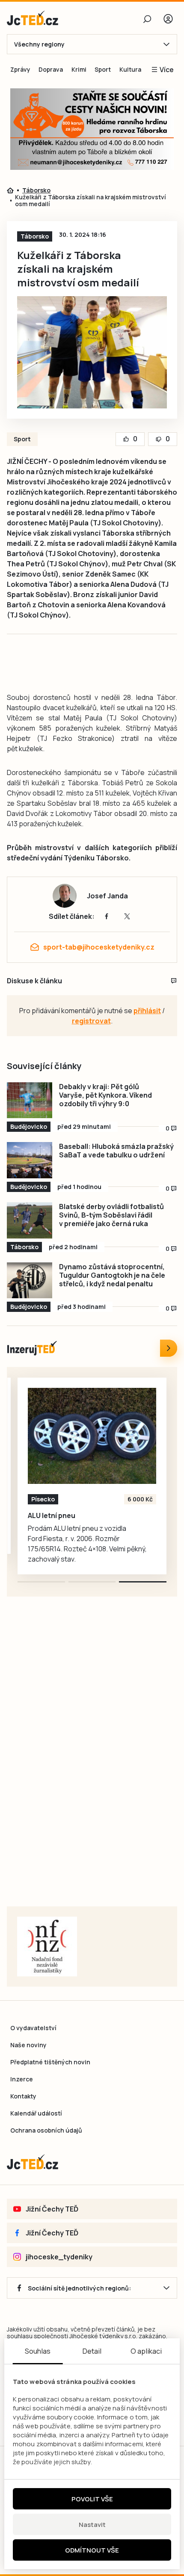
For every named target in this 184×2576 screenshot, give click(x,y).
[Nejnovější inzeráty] (169, 1348)
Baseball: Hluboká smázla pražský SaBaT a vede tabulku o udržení (116, 1151)
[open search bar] (147, 19)
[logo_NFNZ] (47, 1947)
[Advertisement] (92, 1762)
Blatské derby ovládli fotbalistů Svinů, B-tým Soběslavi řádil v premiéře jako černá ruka (111, 1215)
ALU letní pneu (52, 1515)
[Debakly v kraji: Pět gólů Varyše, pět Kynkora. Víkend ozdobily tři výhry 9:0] (30, 1100)
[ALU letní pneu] (92, 1436)
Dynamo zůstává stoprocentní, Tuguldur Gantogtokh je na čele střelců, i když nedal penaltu (112, 1275)
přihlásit (147, 1011)
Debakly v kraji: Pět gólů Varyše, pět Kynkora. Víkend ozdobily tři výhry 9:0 (105, 1095)
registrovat (91, 1021)
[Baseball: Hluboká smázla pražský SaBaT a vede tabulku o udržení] (30, 1160)
